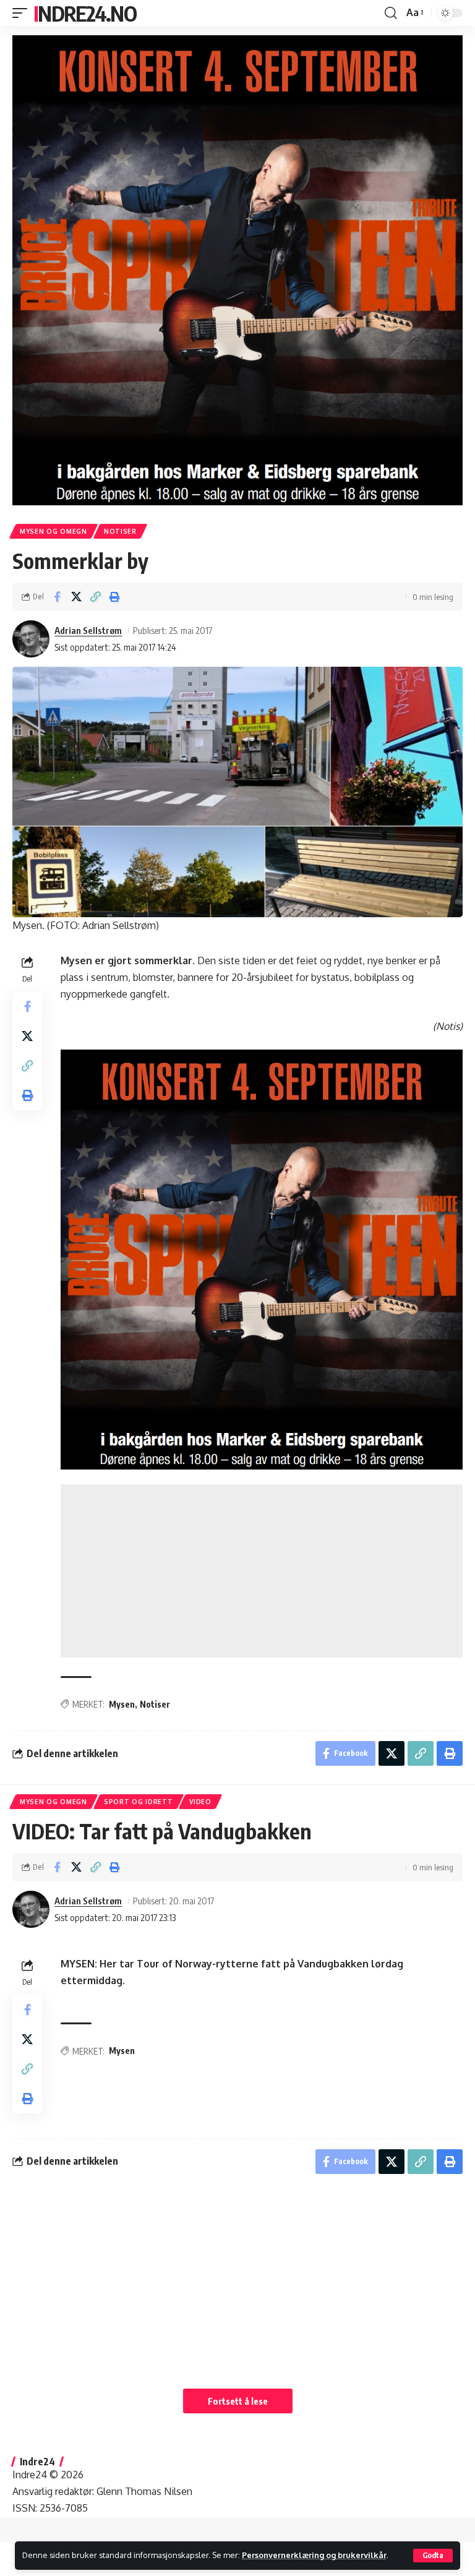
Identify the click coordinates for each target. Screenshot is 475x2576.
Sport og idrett (139, 1802)
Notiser (120, 531)
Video (200, 1802)
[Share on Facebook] (57, 597)
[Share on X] (76, 597)
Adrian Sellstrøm (88, 630)
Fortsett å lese (238, 2401)
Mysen (122, 1704)
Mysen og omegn (53, 531)
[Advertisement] (262, 1571)
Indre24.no (85, 13)
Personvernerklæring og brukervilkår (314, 2555)
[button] (433, 2556)
